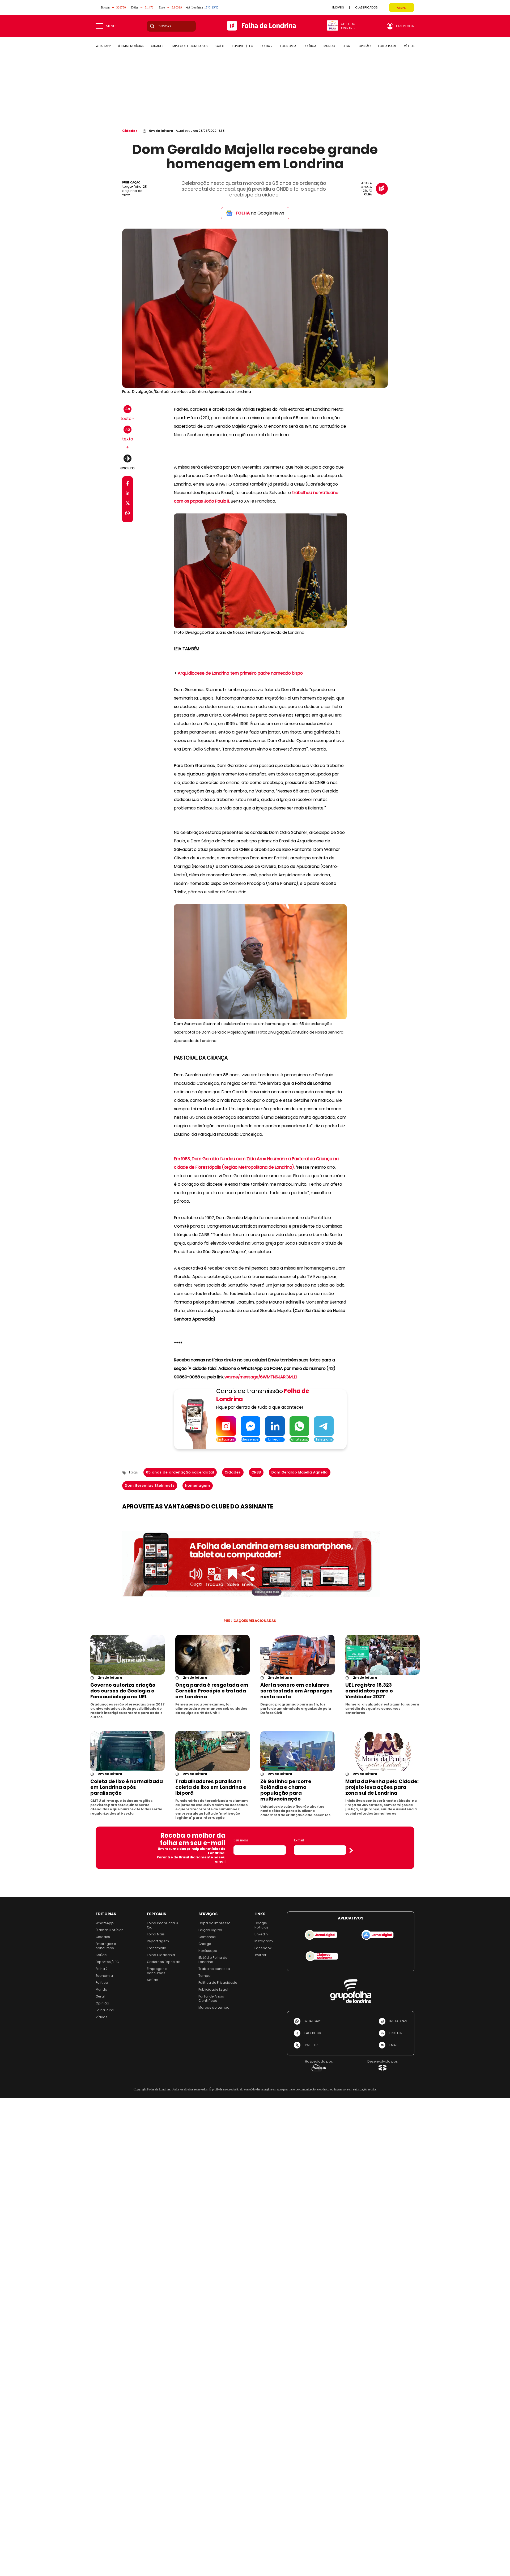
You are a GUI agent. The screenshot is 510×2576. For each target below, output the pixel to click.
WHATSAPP (103, 46)
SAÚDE (220, 46)
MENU (111, 26)
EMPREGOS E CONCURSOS (189, 46)
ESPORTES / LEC (243, 46)
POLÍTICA (310, 46)
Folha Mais (156, 1934)
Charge (205, 1944)
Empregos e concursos (106, 1946)
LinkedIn (261, 1934)
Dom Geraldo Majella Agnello (300, 1472)
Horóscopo (208, 1951)
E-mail (299, 1840)
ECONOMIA (288, 46)
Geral (100, 1996)
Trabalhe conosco (214, 1969)
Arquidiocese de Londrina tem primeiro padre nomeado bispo (240, 673)
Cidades (130, 131)
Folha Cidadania (161, 1955)
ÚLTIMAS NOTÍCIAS (131, 46)
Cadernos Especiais (164, 1962)
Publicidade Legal (213, 1989)
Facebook (263, 1948)
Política (102, 1983)
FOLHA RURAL (387, 46)
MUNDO (329, 46)
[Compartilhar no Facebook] (128, 484)
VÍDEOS (409, 46)
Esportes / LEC (107, 1962)
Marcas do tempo (214, 2007)
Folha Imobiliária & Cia (163, 1925)
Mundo (101, 1989)
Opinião (102, 2003)
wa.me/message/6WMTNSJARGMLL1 (261, 1377)
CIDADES (157, 46)
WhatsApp (105, 1923)
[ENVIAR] (351, 1850)
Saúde (101, 1955)
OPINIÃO (365, 46)
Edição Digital (210, 1930)
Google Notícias (262, 1925)
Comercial (207, 1937)
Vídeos (101, 2017)
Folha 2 (102, 1969)
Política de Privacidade (218, 1983)
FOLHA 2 (267, 46)
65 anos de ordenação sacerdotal (180, 1472)
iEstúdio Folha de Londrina (213, 1960)
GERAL (347, 46)
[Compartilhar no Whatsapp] (127, 514)
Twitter (260, 1955)
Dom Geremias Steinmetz (150, 1486)
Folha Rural (105, 2010)
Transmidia (157, 1948)
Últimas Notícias (110, 1930)
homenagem (198, 1486)
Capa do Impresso (214, 1923)
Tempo (205, 1976)
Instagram (264, 1941)
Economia (104, 1976)
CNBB (256, 1472)
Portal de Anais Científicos (211, 1998)
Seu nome (241, 1840)
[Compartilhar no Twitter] (128, 504)
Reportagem (158, 1941)
